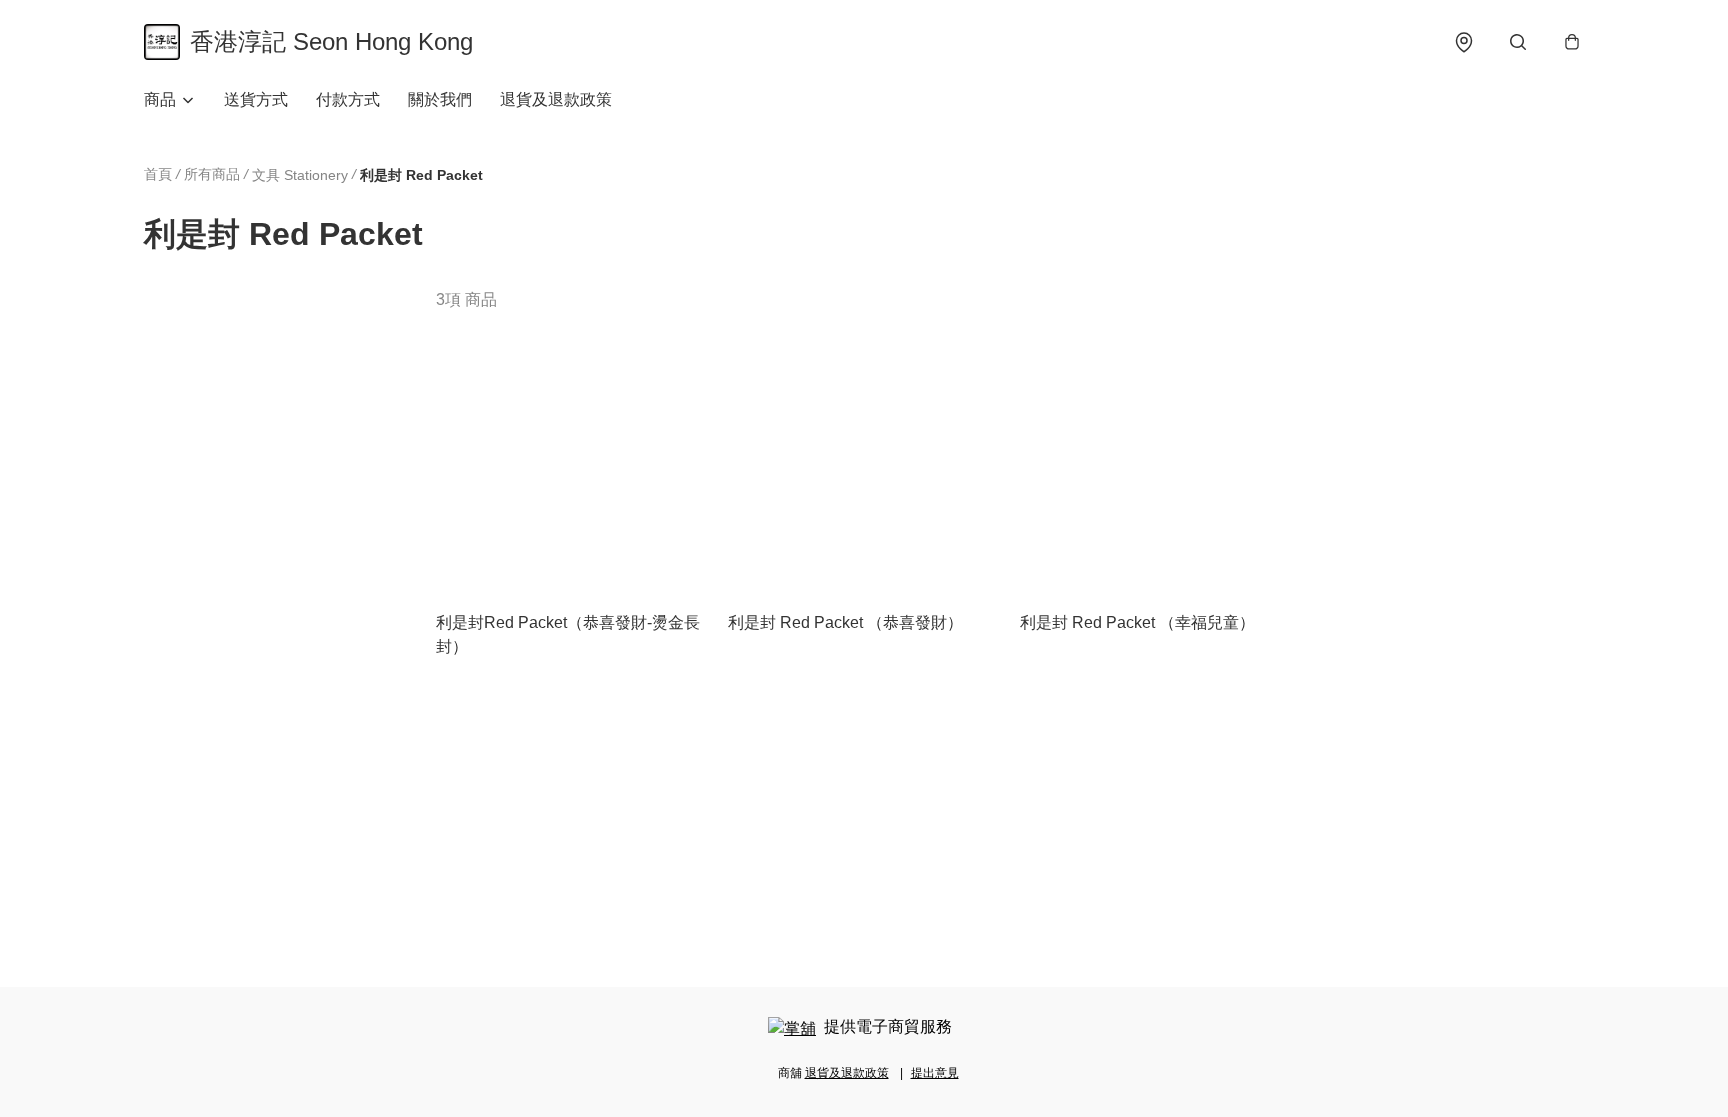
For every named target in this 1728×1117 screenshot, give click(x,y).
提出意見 (935, 1073)
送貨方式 (256, 99)
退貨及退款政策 (556, 99)
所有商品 (212, 174)
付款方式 (348, 99)
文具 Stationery (300, 175)
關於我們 (440, 99)
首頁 (158, 174)
